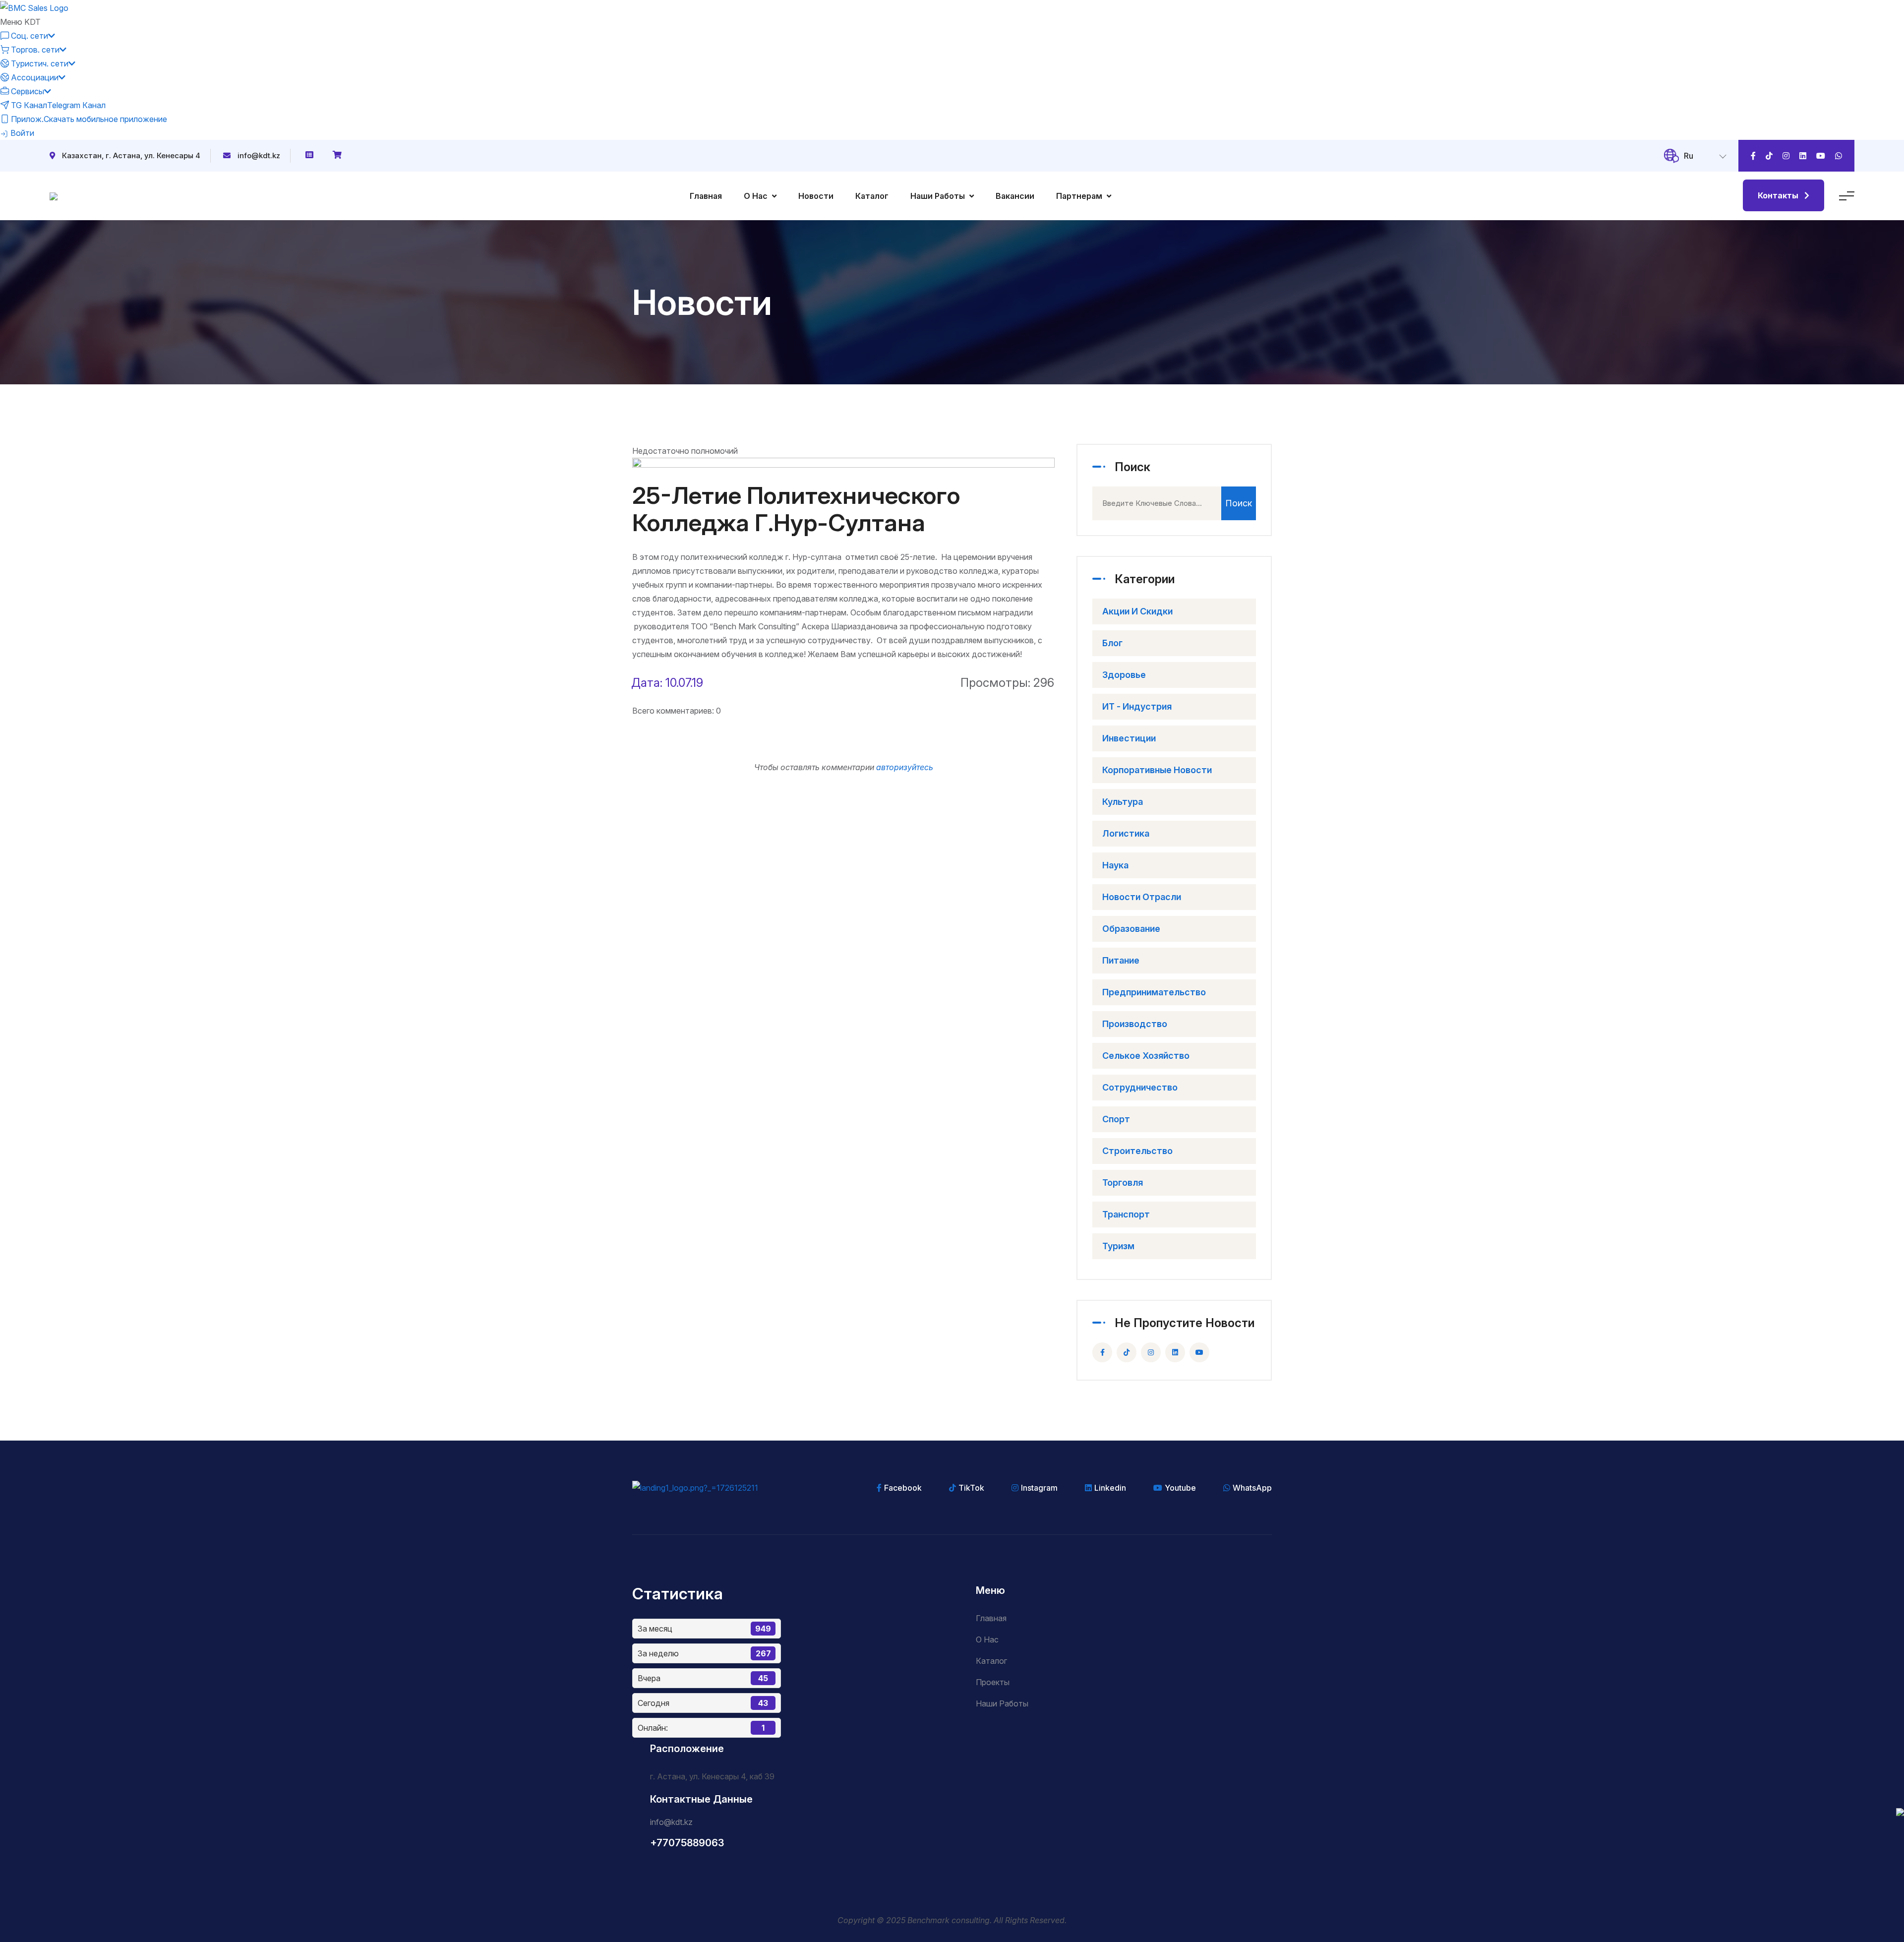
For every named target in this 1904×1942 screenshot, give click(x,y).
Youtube (1180, 1488)
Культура (1123, 802)
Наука (1115, 865)
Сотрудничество (1140, 1087)
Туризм (1118, 1246)
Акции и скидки (1137, 611)
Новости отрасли (1142, 897)
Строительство (1137, 1151)
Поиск (1239, 503)
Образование (1131, 929)
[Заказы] (310, 155)
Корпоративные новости (1157, 770)
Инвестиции (1129, 738)
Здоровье (1124, 675)
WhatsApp (1252, 1488)
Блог (1112, 643)
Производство (1135, 1024)
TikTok (971, 1488)
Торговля (1123, 1183)
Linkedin (1110, 1488)
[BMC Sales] (34, 7)
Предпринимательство (1154, 992)
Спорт (1116, 1119)
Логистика (1126, 833)
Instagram (1039, 1488)
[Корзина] (338, 155)
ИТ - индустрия (1137, 706)
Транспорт (1126, 1214)
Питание (1121, 960)
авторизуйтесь (905, 767)
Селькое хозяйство (1146, 1056)
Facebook (903, 1488)
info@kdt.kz (259, 155)
